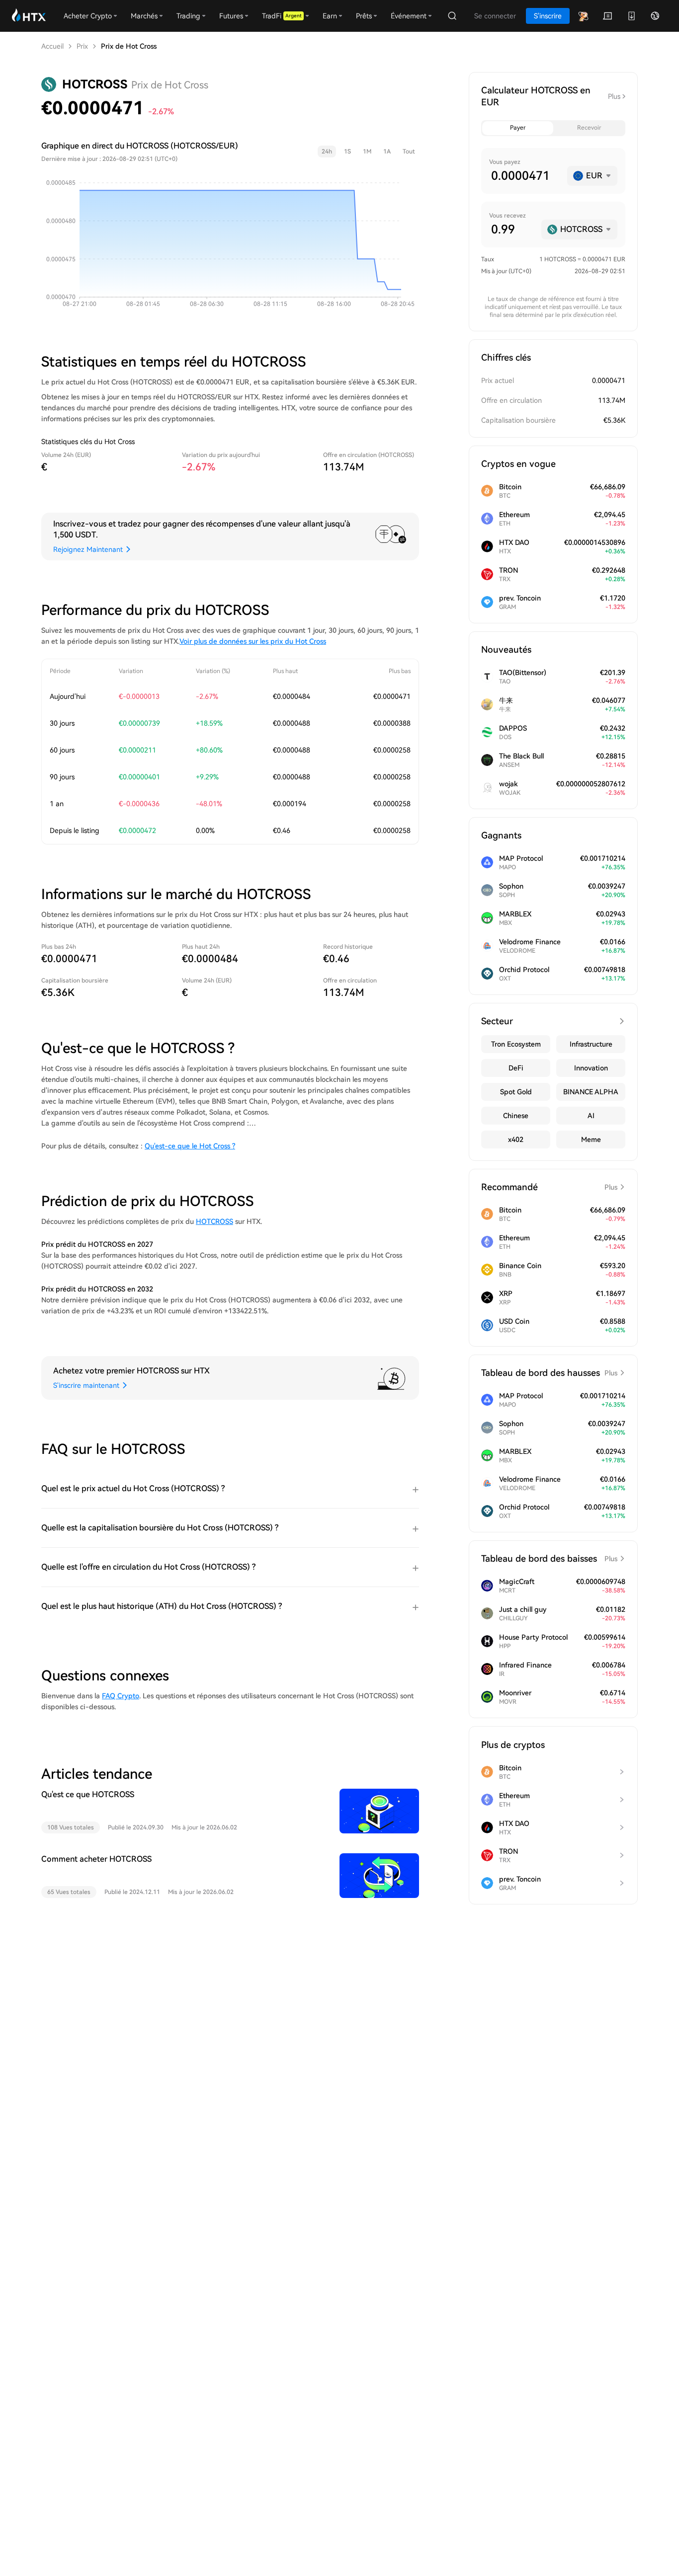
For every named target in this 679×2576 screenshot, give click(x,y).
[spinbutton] (525, 176)
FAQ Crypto (121, 1696)
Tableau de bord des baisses (549, 1558)
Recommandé (549, 1187)
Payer (518, 128)
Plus (614, 96)
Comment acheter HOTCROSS (96, 1859)
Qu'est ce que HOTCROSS (88, 1794)
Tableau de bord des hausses (549, 1373)
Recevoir (589, 128)
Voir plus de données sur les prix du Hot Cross (253, 641)
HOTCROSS (214, 1221)
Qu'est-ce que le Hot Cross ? (190, 1146)
